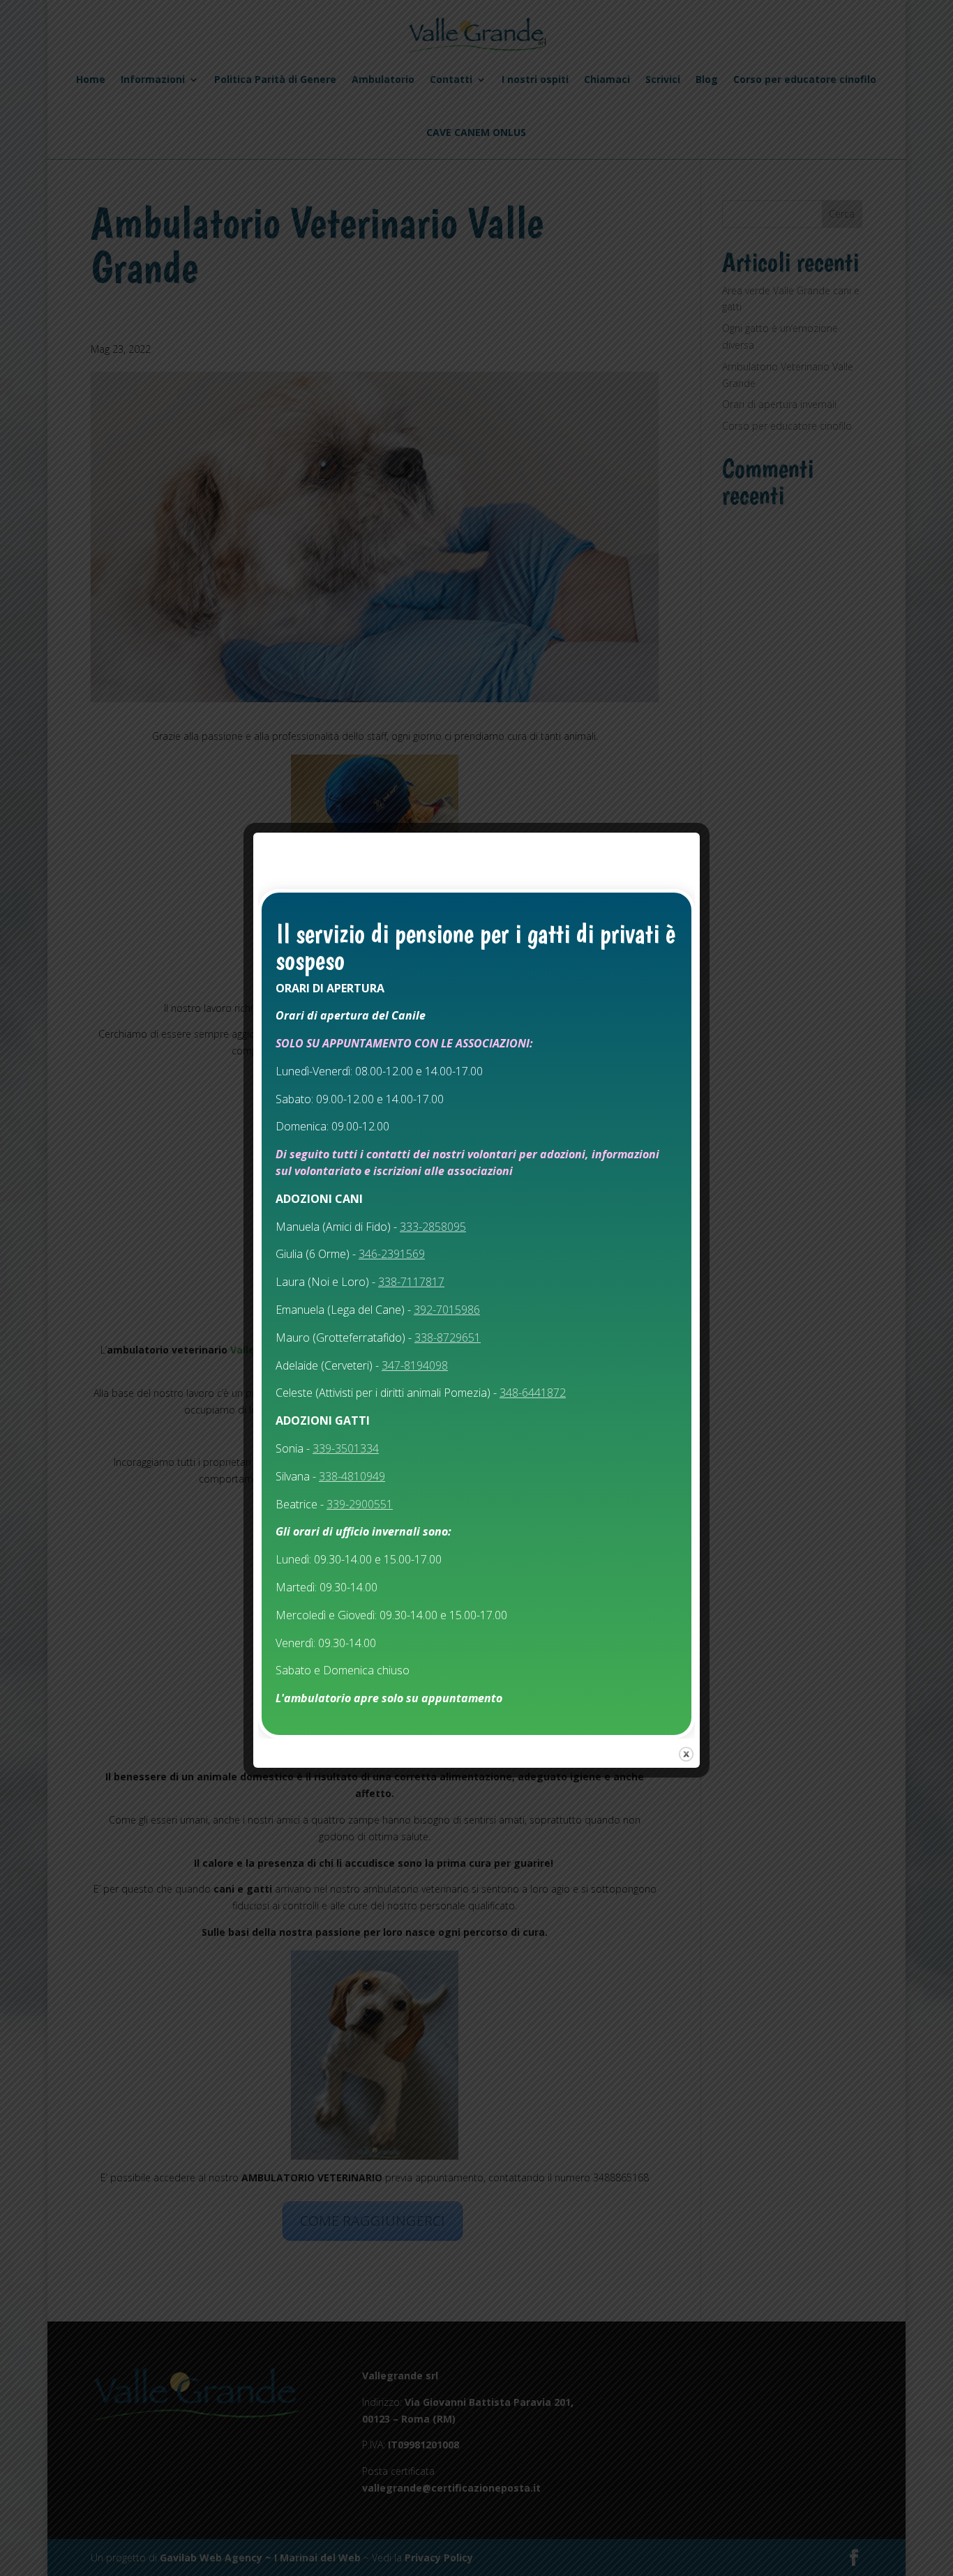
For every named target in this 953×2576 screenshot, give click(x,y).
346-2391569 (392, 1254)
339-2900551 (360, 1504)
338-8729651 (448, 1338)
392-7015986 (447, 1310)
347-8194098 (415, 1365)
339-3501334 (346, 1448)
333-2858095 (433, 1227)
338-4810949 (352, 1476)
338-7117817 (411, 1282)
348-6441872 (533, 1393)
